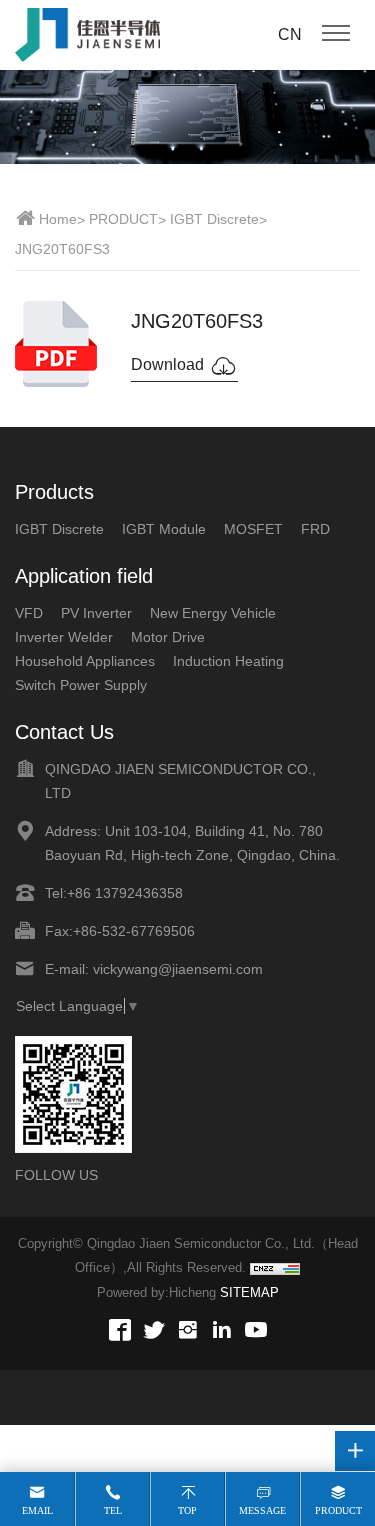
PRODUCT (123, 219)
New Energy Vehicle (213, 613)
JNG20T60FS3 (62, 249)
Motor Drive (168, 637)
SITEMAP (249, 1292)
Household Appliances (85, 661)
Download (169, 364)
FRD (315, 529)
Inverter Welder (64, 637)
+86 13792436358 (125, 893)
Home (58, 219)
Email (37, 1510)
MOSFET (253, 529)
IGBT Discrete (214, 219)
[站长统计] (275, 1269)
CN (290, 34)
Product (338, 1510)
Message (262, 1510)
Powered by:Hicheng (156, 1292)
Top (187, 1510)
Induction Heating (228, 661)
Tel (113, 1510)
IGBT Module (164, 529)
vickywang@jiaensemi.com (178, 969)
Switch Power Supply (81, 685)
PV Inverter (96, 613)
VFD (29, 613)
